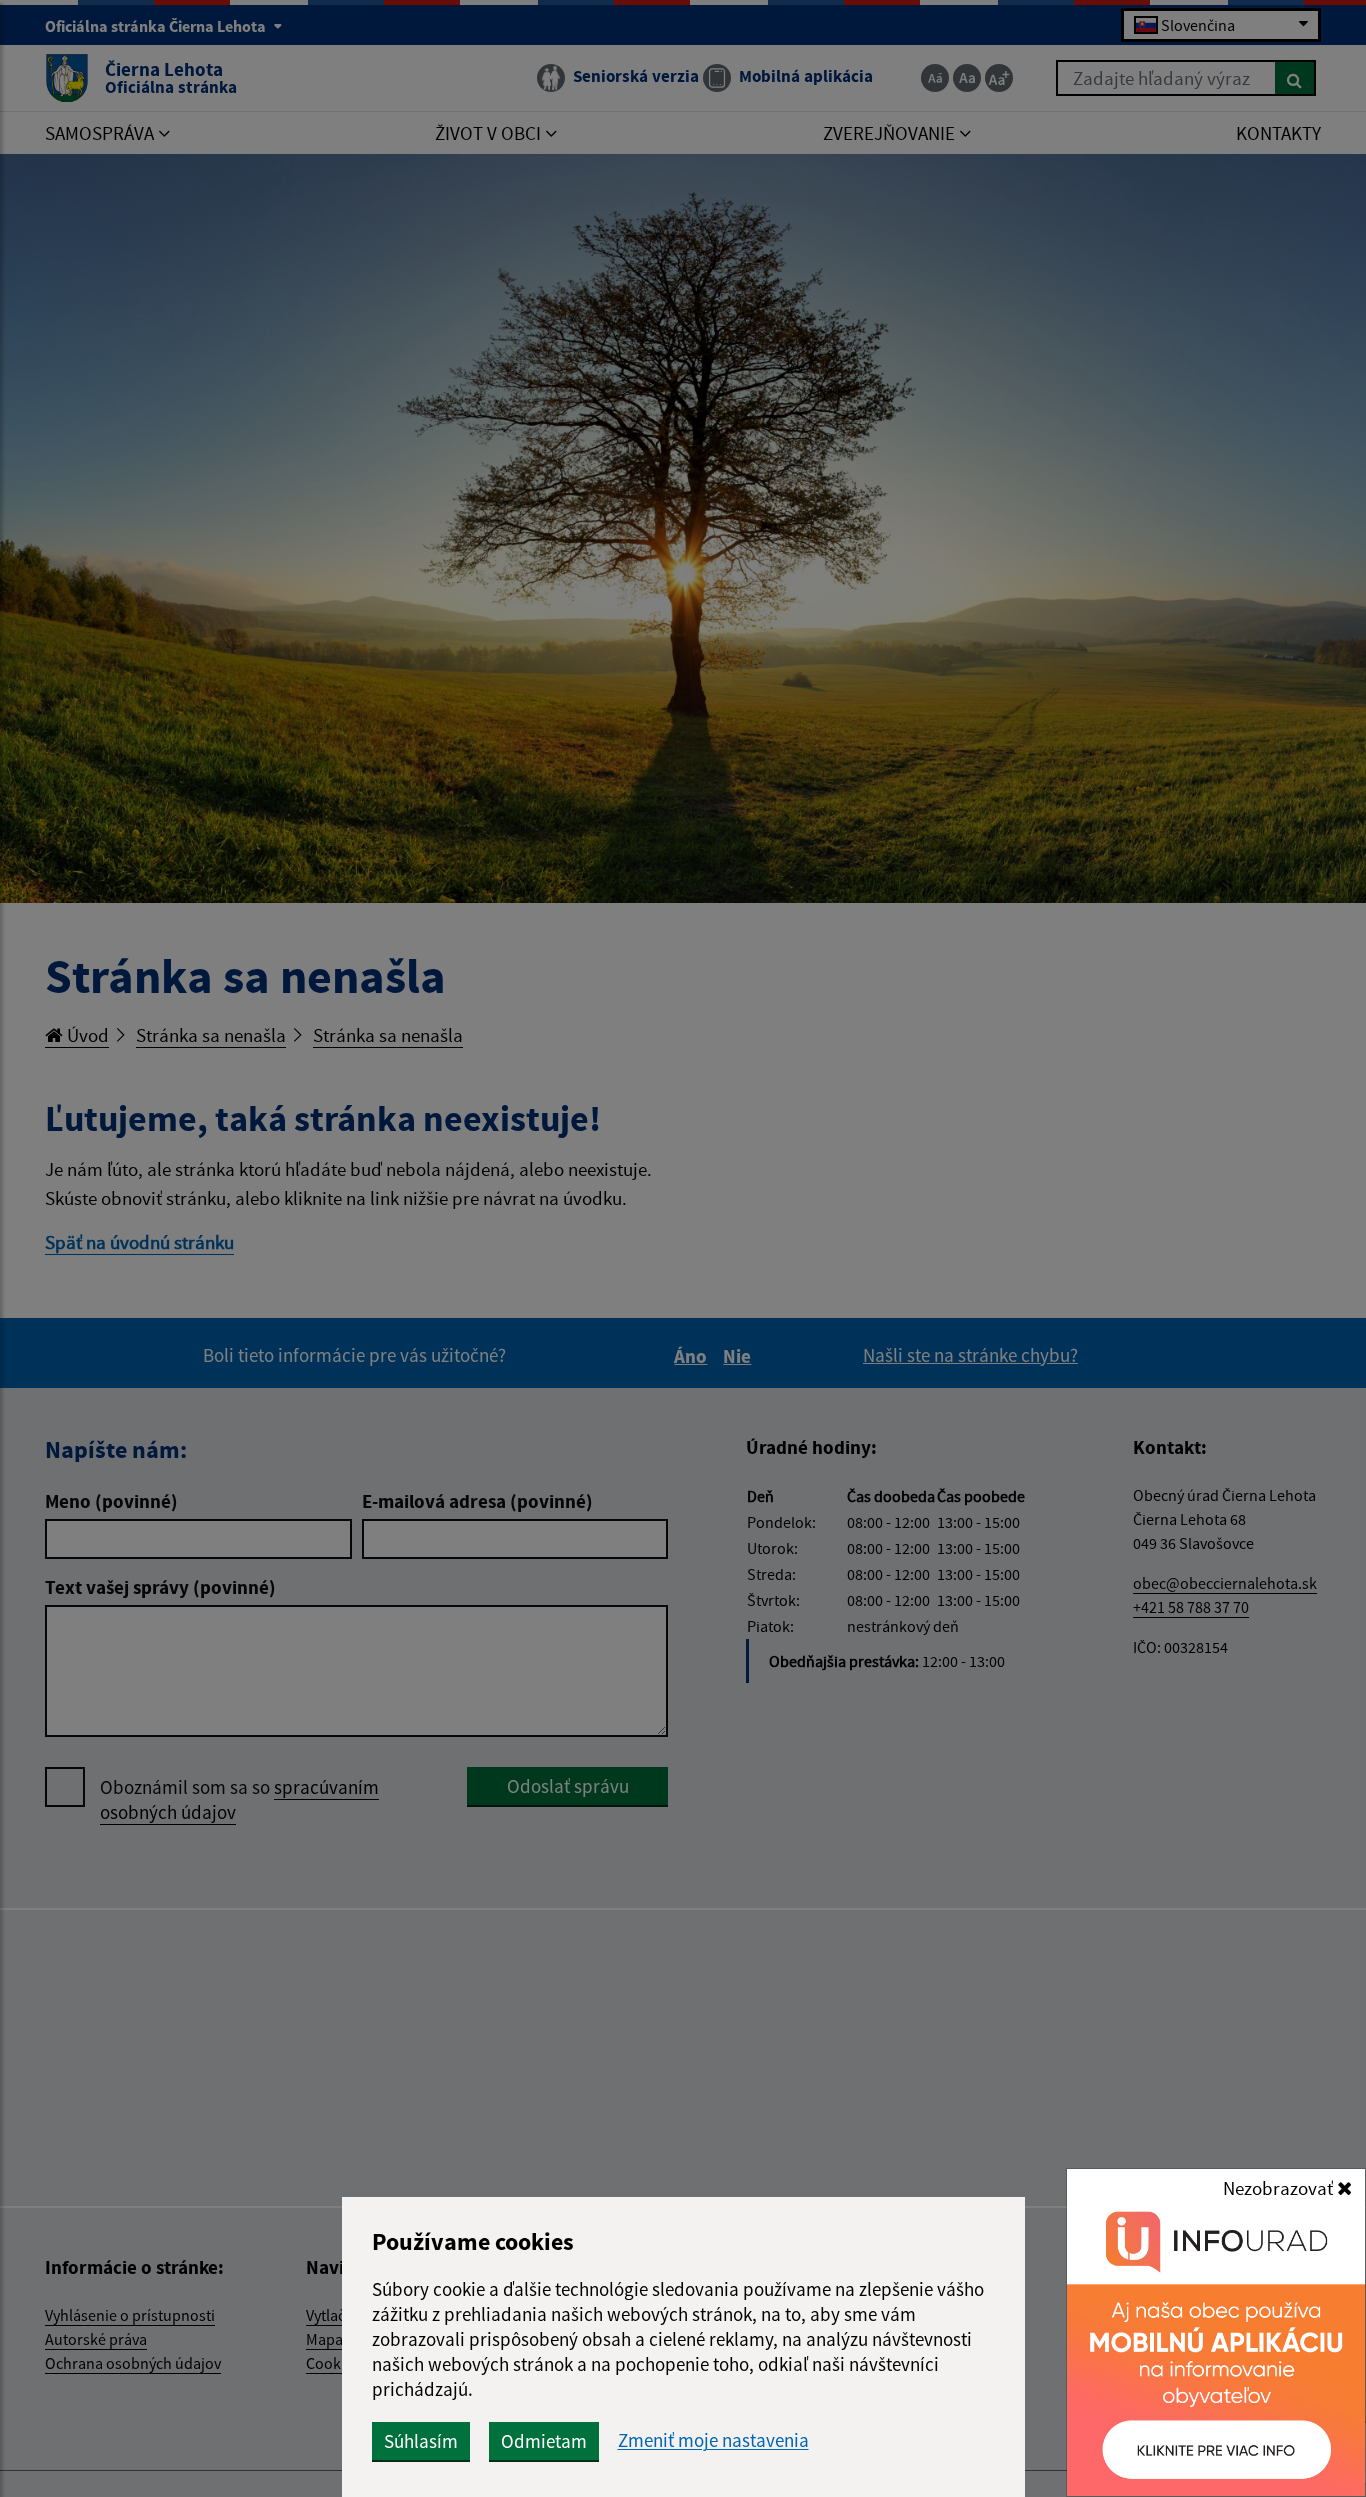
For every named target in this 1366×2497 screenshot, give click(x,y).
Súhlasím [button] (421, 2441)
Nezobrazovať (1280, 2188)
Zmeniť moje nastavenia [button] (713, 2440)
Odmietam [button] (544, 2441)
